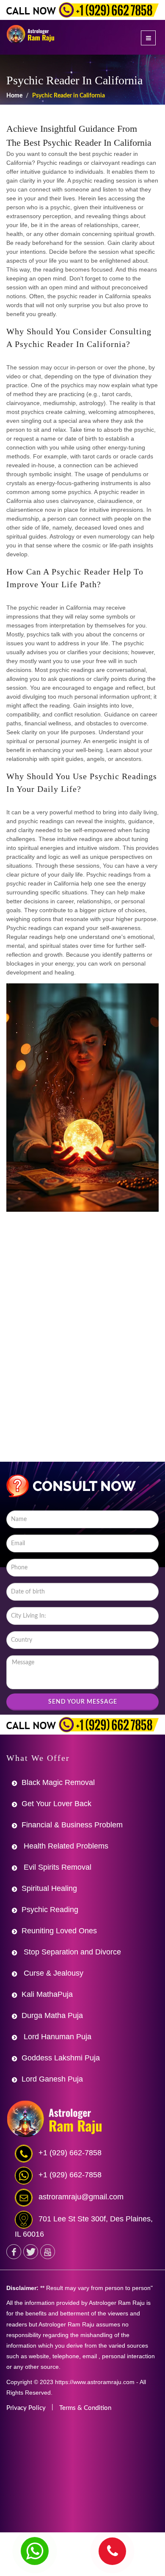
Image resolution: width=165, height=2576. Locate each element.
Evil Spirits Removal (56, 1867)
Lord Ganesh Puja (52, 2079)
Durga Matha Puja (52, 2015)
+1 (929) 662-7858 (70, 2153)
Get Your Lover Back (56, 1804)
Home (14, 96)
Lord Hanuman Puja (56, 2037)
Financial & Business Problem (72, 1825)
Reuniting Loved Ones (59, 1931)
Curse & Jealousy (52, 1973)
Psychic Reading (50, 1910)
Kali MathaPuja (47, 1994)
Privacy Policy (26, 2408)
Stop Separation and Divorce (71, 1952)
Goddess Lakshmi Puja (61, 2058)
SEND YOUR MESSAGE (83, 1702)
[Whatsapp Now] (35, 2551)
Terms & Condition (85, 2408)
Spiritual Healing (49, 1888)
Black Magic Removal (58, 1782)
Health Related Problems (65, 1846)
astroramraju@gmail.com (81, 2197)
